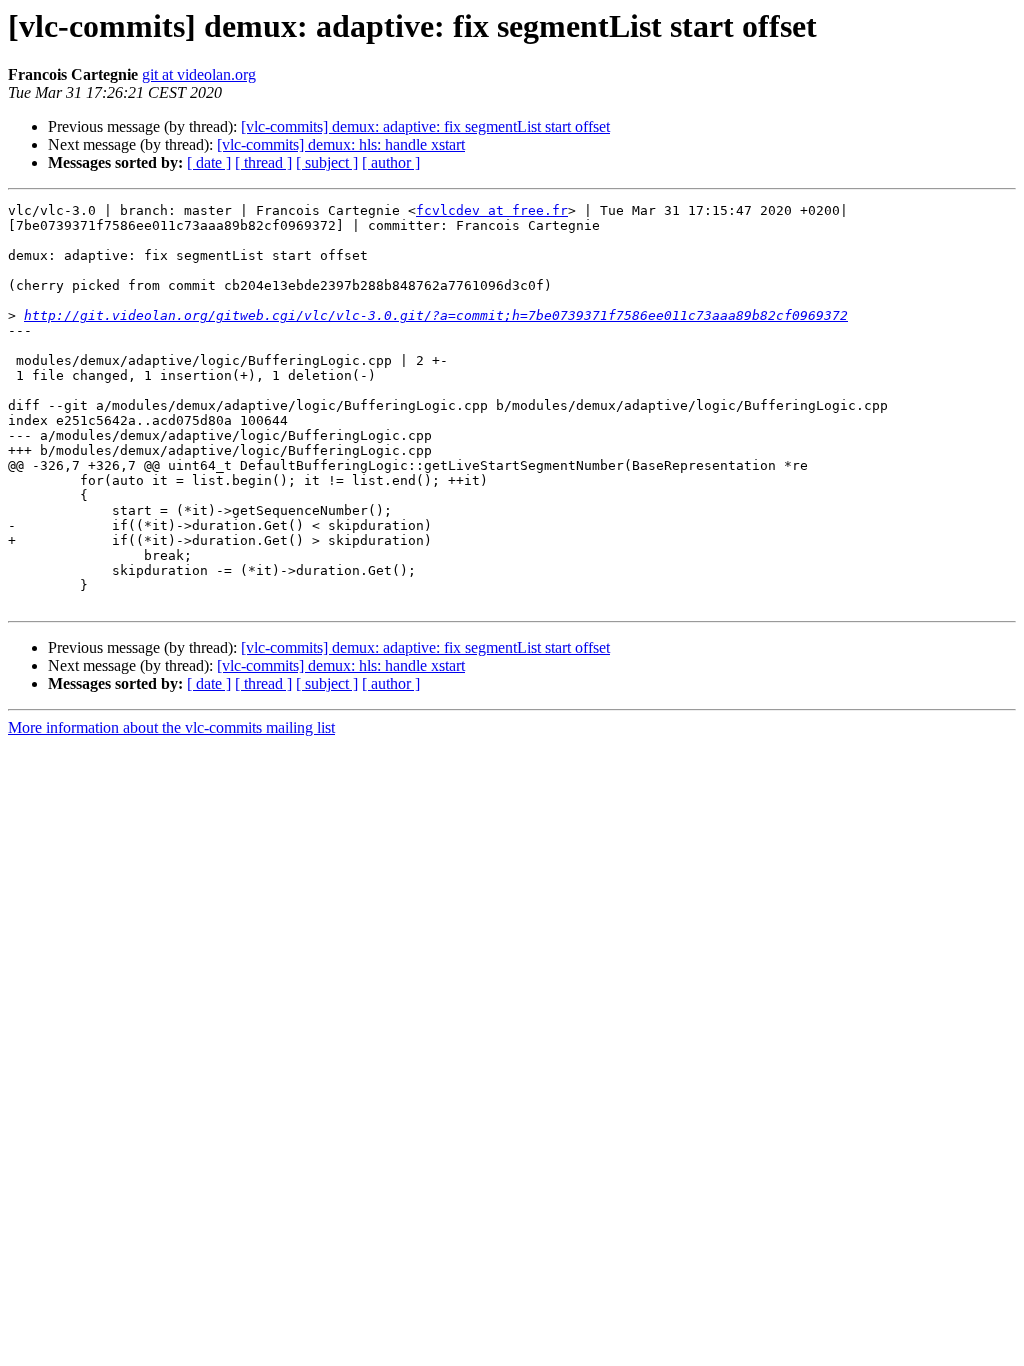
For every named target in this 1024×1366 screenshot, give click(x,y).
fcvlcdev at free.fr (492, 210)
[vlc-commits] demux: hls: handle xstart (341, 144)
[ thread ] (263, 162)
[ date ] (209, 162)
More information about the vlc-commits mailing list (171, 727)
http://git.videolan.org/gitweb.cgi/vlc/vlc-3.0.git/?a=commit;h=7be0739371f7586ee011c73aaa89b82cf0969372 (436, 315)
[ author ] (391, 162)
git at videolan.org (199, 74)
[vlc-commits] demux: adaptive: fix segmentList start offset (425, 126)
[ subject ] (327, 162)
